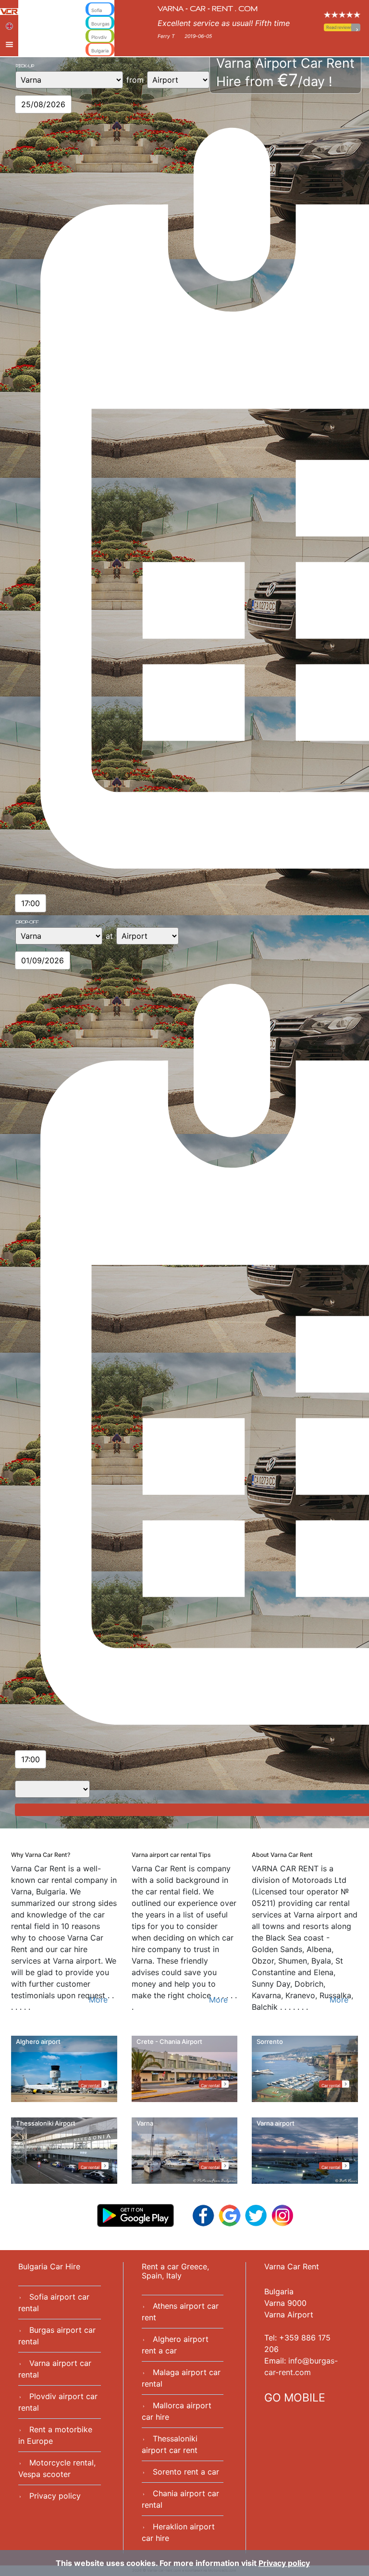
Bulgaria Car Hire (49, 2266)
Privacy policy (55, 2496)
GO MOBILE (295, 2398)
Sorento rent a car (186, 2472)
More (98, 2000)
